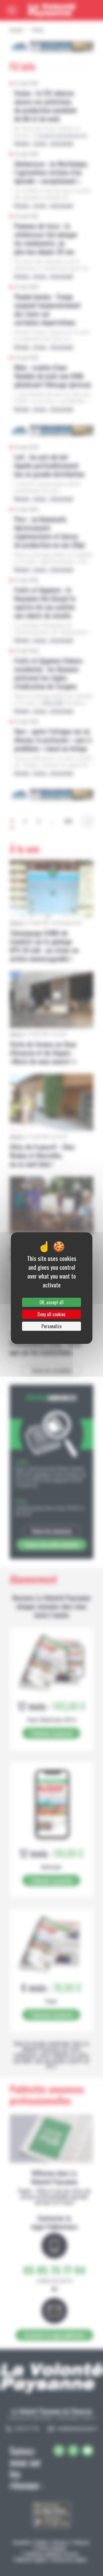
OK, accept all (51, 1302)
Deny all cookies (51, 1314)
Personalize (51, 1326)
